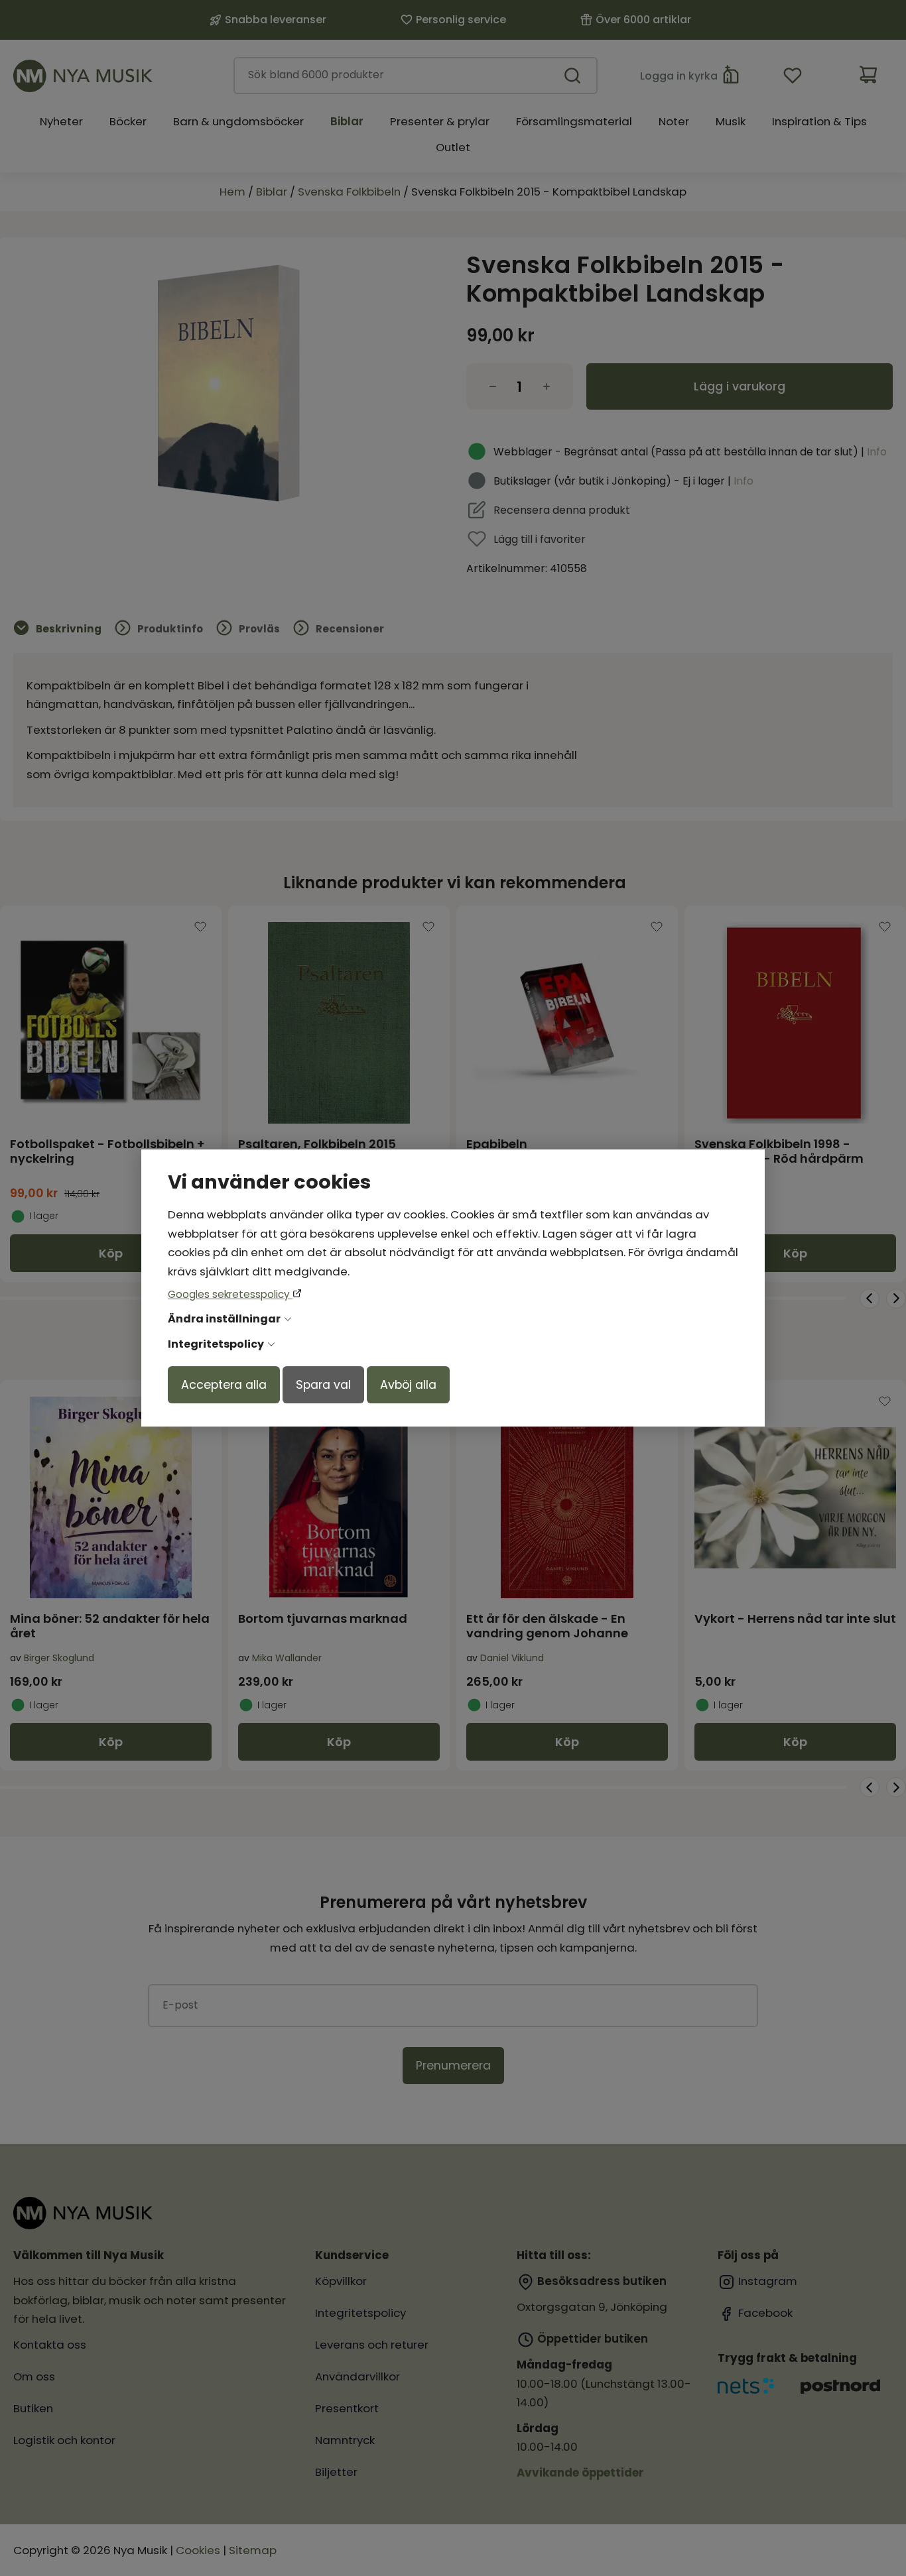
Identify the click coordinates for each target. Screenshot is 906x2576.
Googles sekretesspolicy (230, 1294)
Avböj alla (408, 1385)
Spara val (323, 1385)
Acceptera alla (224, 1385)
